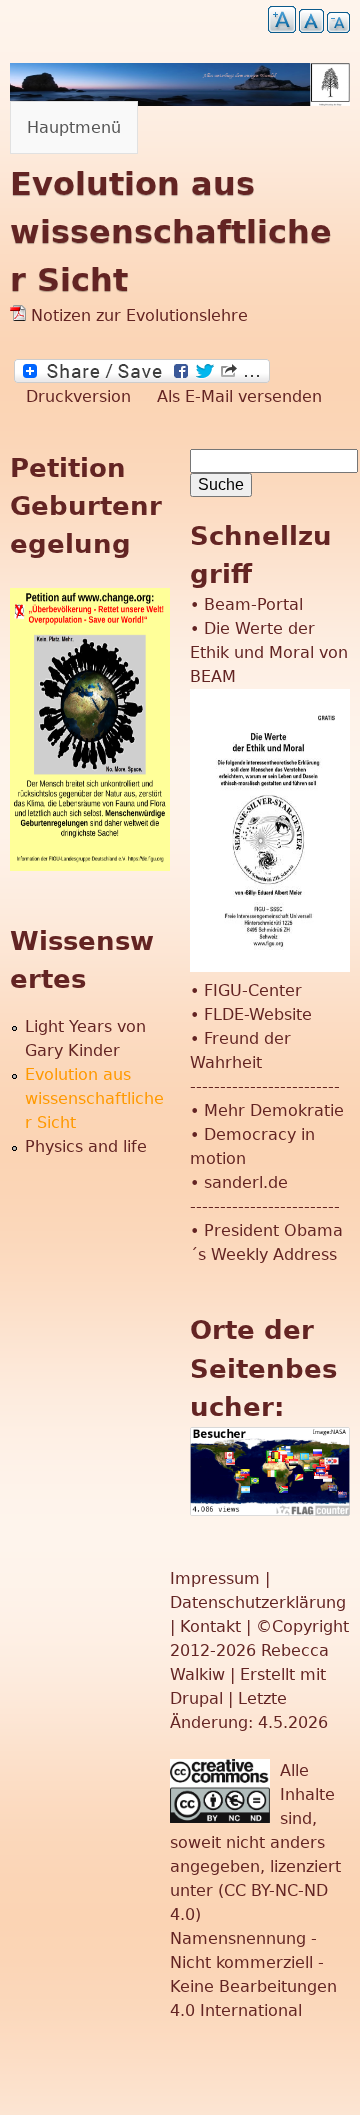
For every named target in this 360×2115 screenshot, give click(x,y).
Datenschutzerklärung (258, 1602)
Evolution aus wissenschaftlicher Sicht (94, 1098)
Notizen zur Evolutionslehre (137, 315)
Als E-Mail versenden (239, 396)
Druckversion (78, 396)
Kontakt (213, 1626)
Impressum (217, 1578)
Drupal (196, 1698)
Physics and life (86, 1146)
